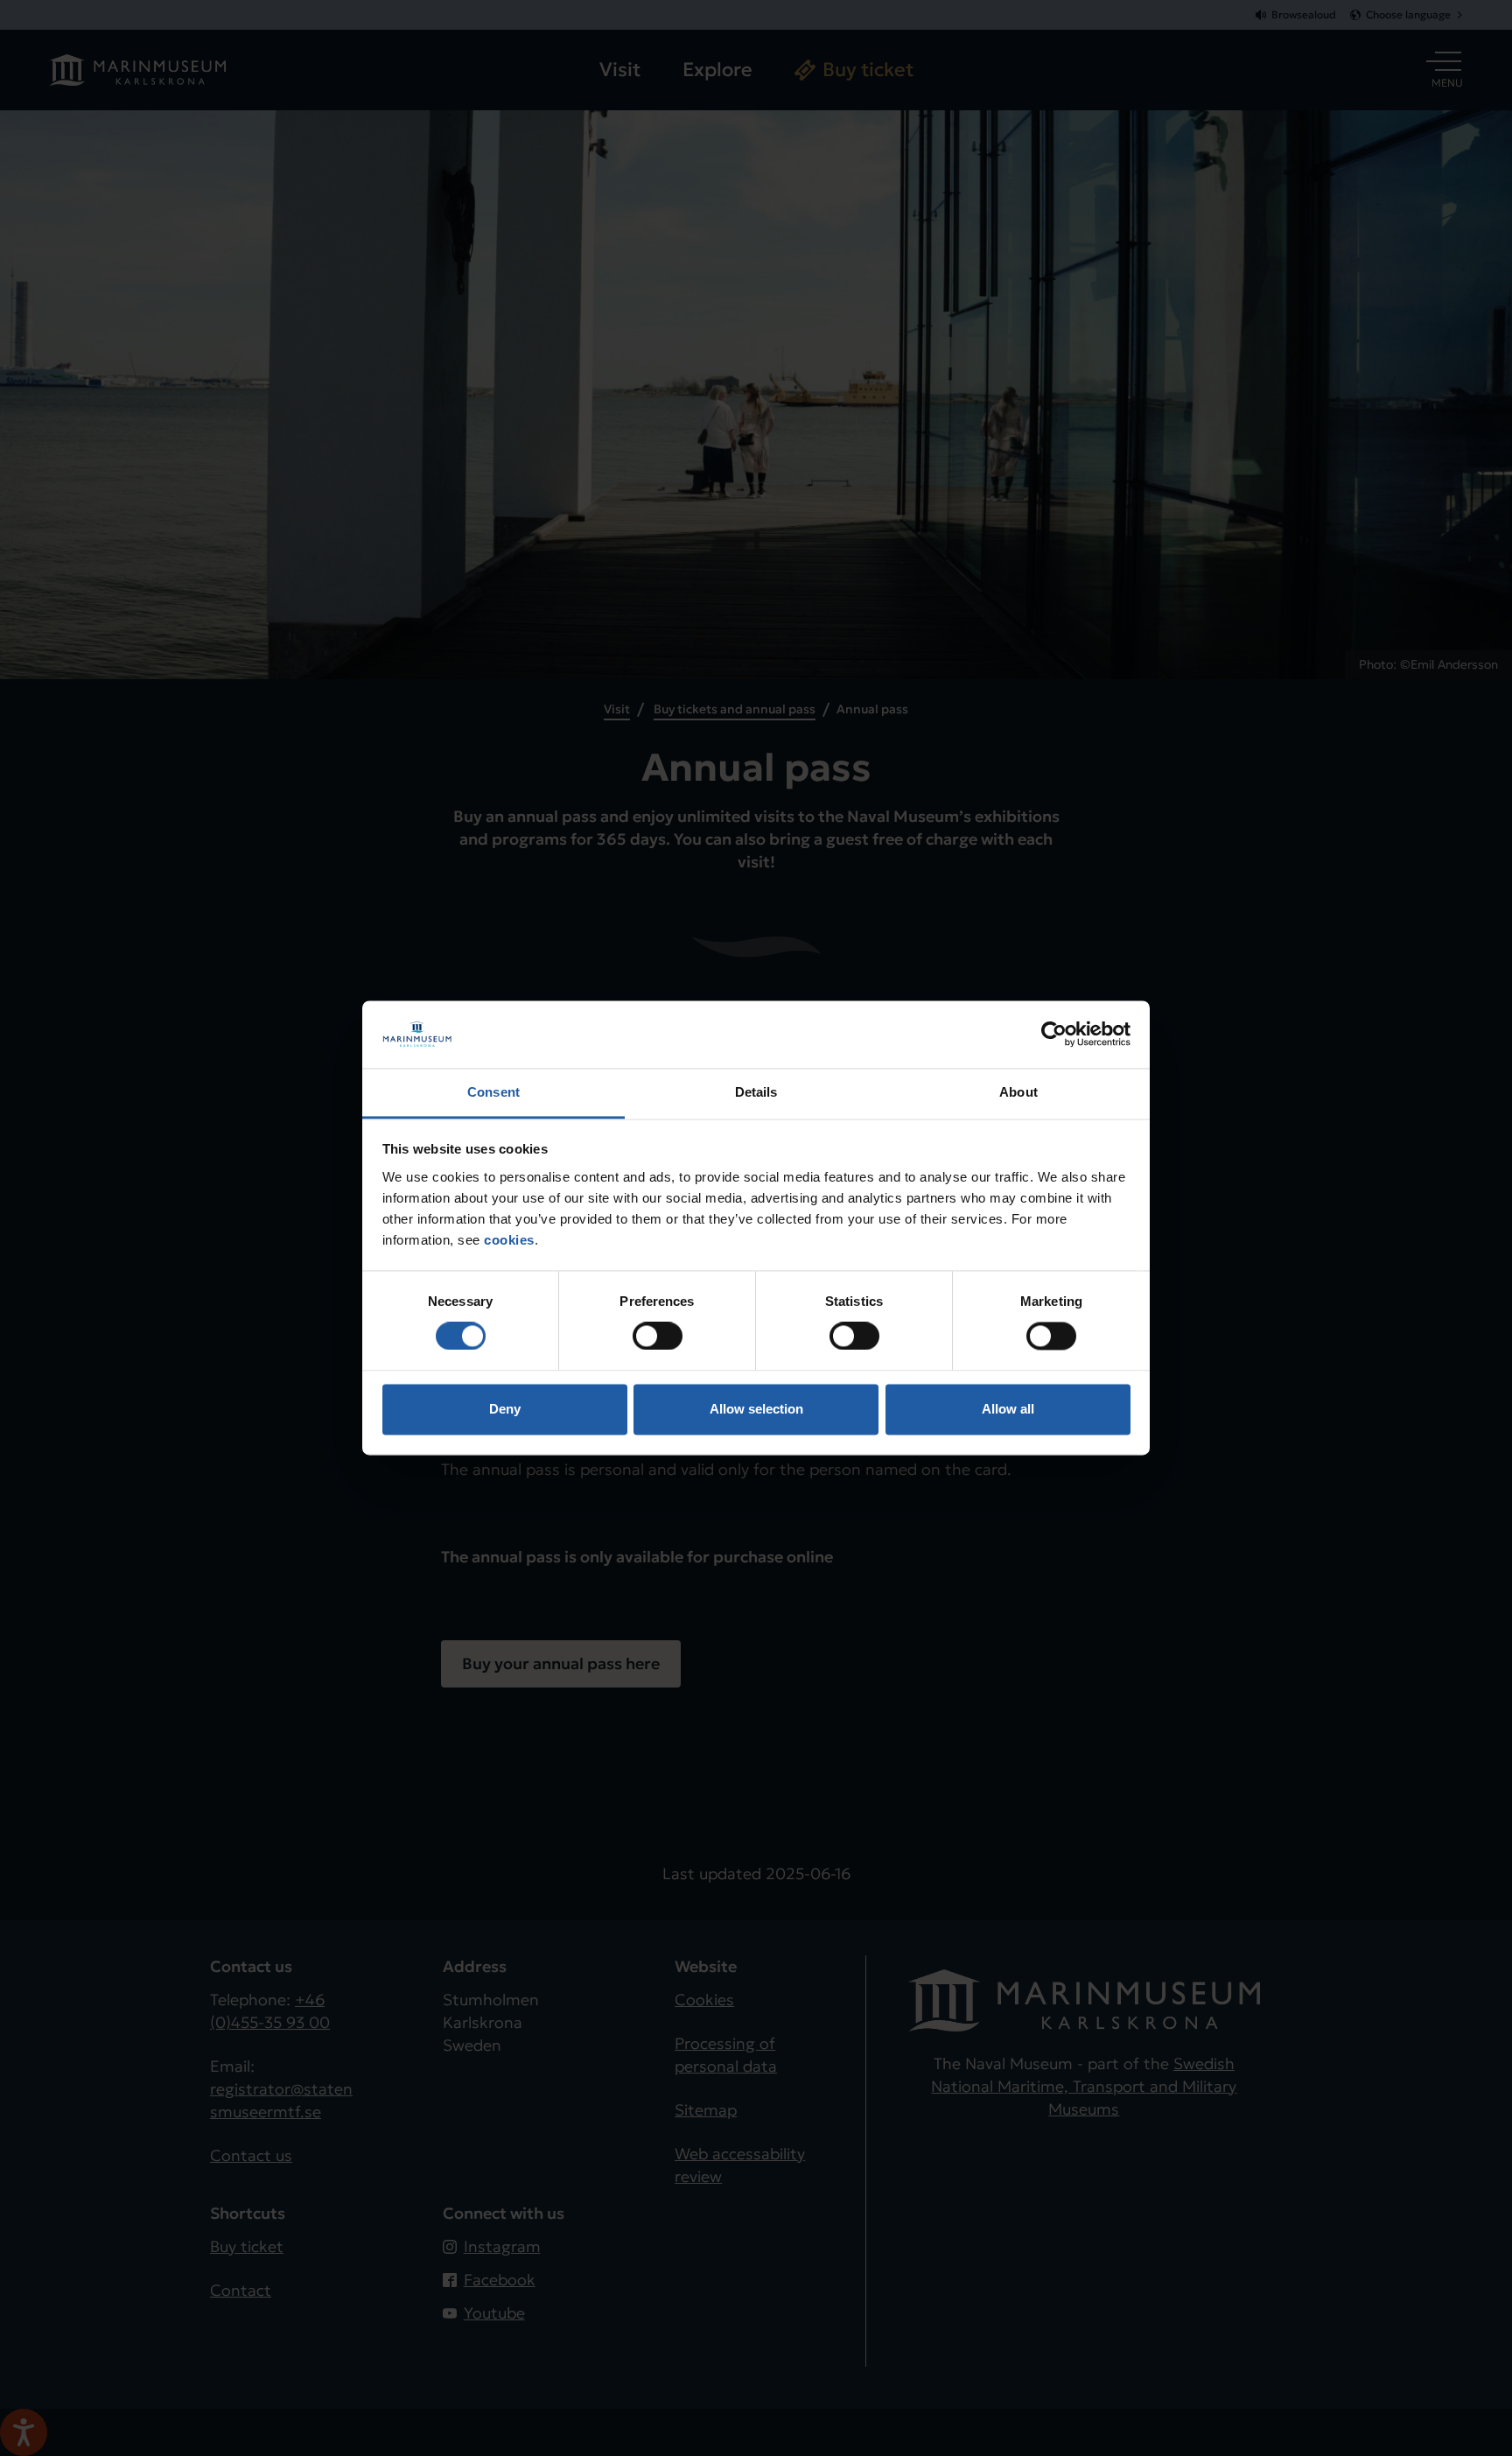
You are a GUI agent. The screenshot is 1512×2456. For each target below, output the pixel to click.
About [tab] (1018, 1092)
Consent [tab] (493, 1092)
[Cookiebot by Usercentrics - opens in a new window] (1054, 1035)
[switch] (658, 1337)
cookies (509, 1240)
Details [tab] (756, 1092)
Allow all (1008, 1409)
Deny (505, 1409)
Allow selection (756, 1409)
